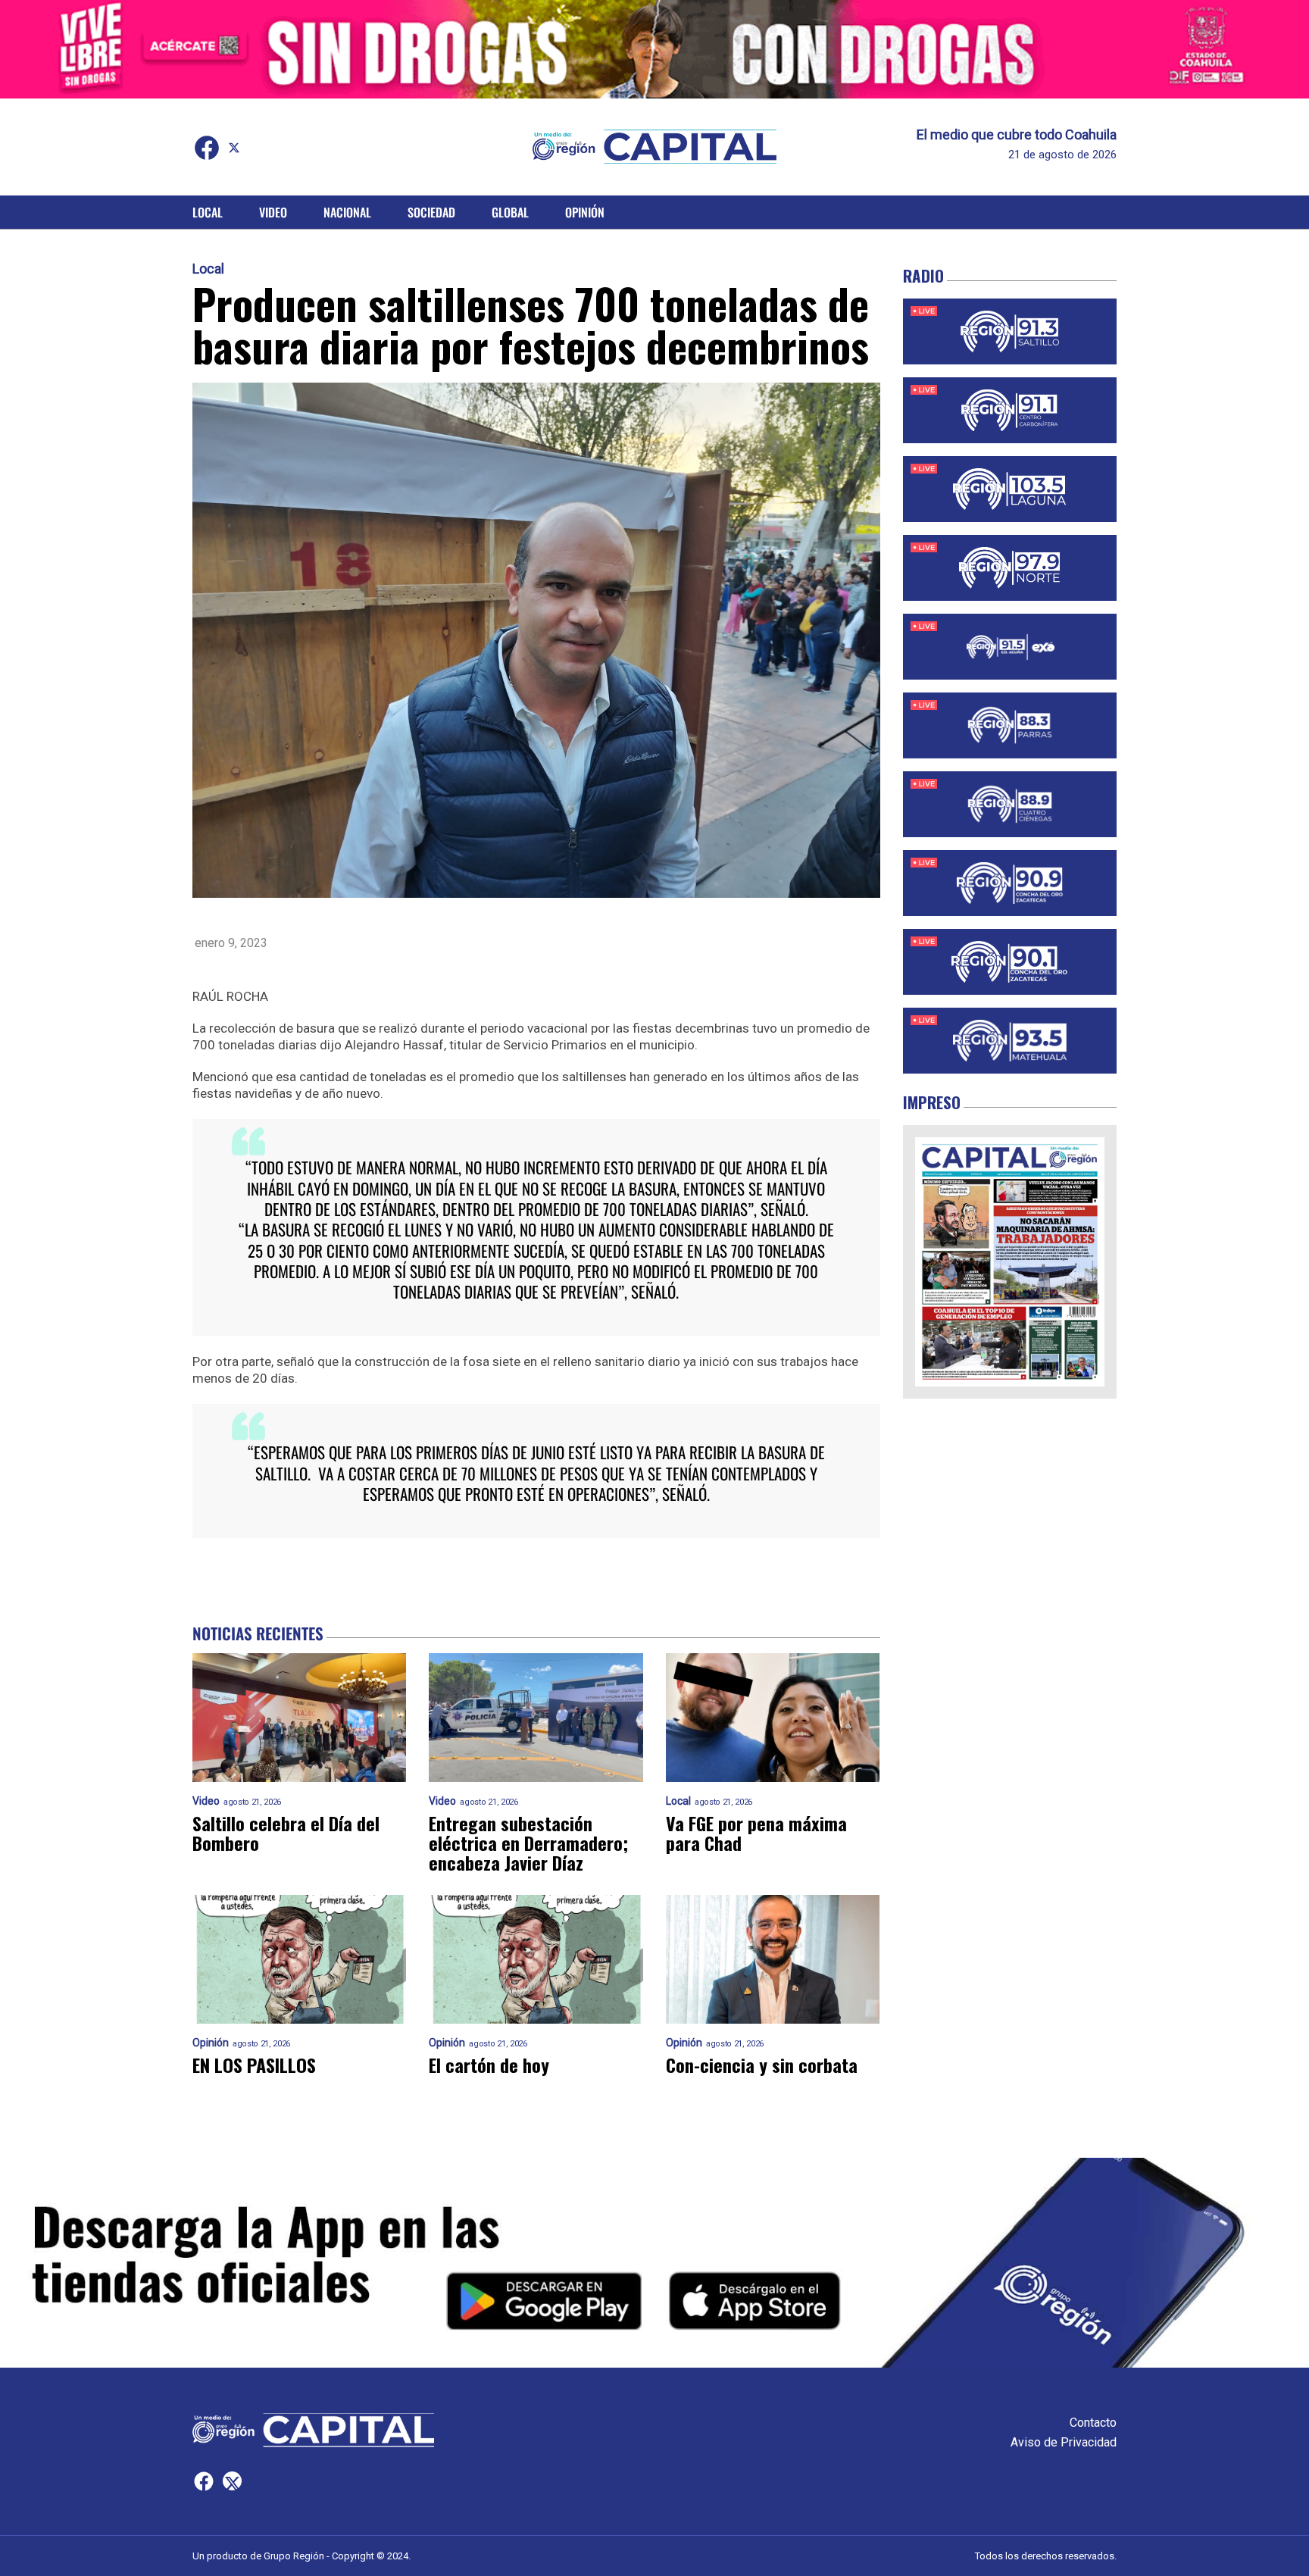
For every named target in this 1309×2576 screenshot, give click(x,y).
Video (273, 212)
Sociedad (431, 212)
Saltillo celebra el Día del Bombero (286, 1833)
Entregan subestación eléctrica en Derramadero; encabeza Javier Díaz (528, 1843)
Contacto (1093, 2423)
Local (208, 212)
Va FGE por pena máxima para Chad (756, 1833)
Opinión (585, 212)
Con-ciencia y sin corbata (762, 2065)
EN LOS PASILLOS (254, 2065)
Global (510, 212)
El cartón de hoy (489, 2065)
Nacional (347, 212)
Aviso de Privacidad (1064, 2442)
